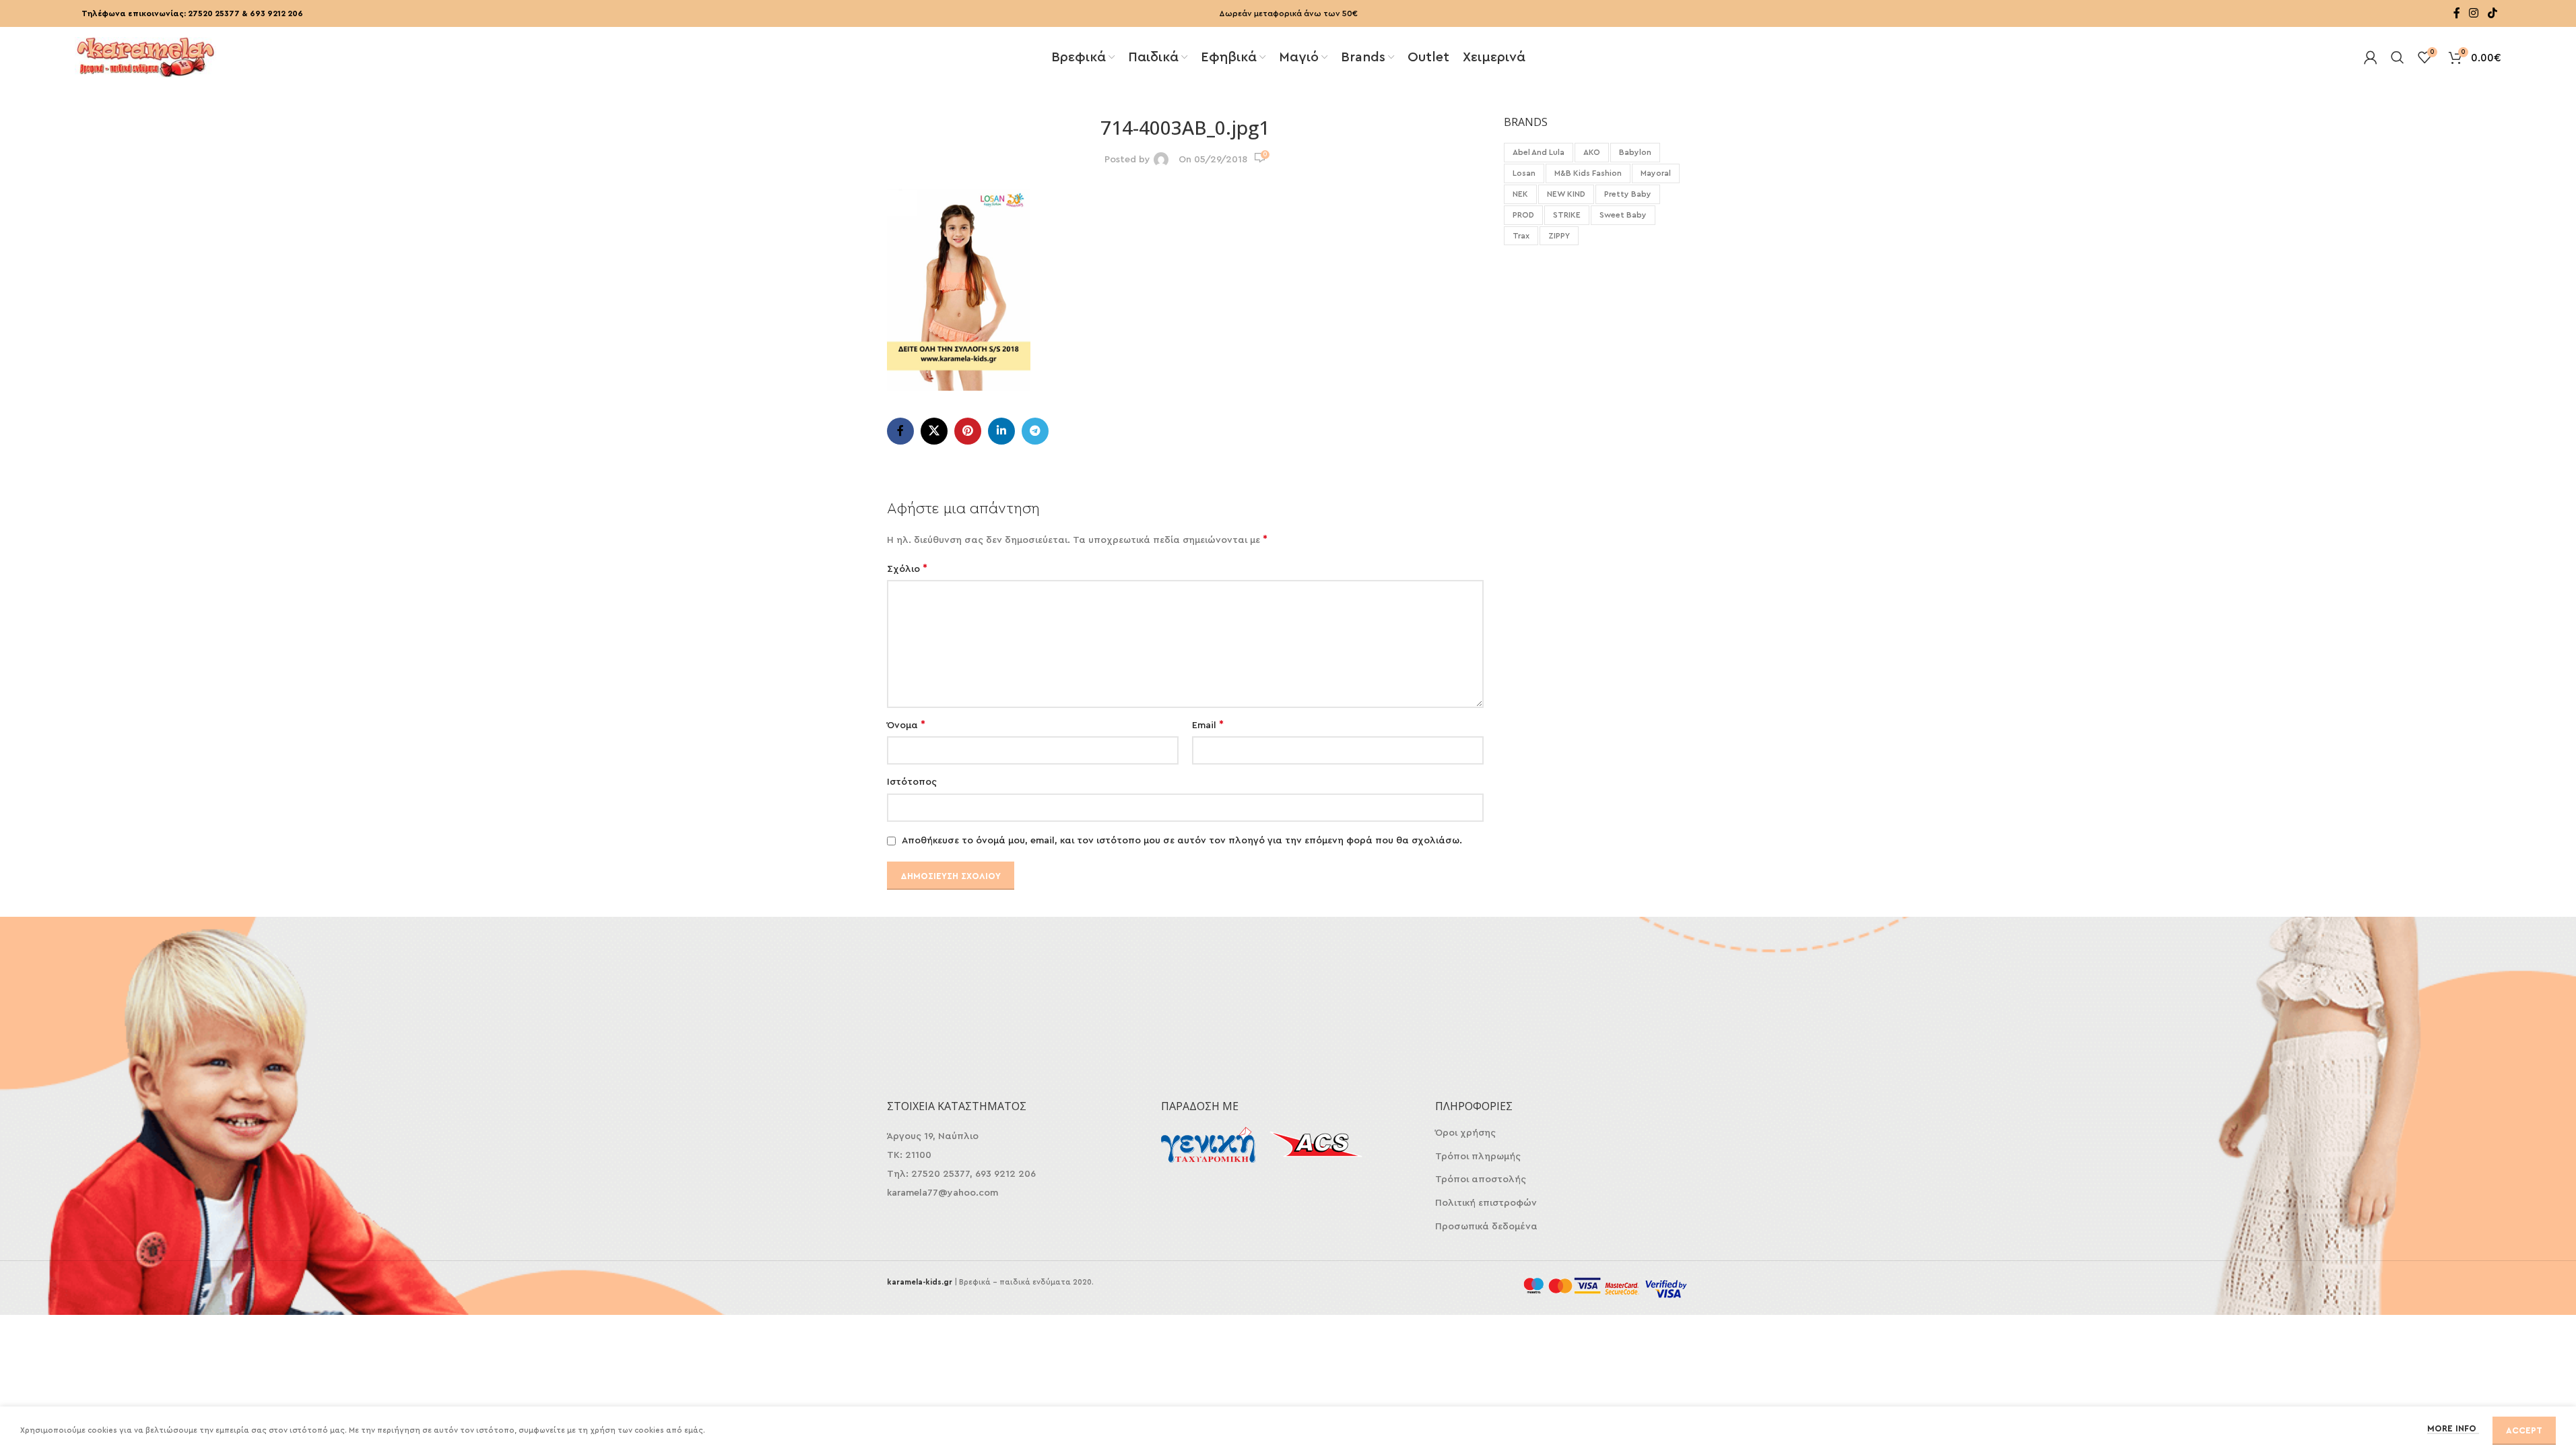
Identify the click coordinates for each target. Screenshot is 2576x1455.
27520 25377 (214, 13)
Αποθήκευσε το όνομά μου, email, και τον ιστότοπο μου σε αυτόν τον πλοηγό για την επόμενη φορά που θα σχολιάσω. (1182, 841)
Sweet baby (1623, 215)
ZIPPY (1559, 236)
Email (1208, 725)
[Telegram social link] (1035, 431)
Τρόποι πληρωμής (1478, 1157)
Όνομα (906, 725)
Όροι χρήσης (1465, 1133)
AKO (1592, 152)
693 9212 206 (276, 13)
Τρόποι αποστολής (1481, 1179)
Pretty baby (1628, 194)
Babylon (1635, 152)
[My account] (2371, 57)
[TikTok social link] (2492, 13)
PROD (1523, 215)
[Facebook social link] (2457, 13)
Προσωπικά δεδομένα (1486, 1227)
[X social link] (934, 431)
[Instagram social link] (2474, 13)
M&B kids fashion (1588, 173)
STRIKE (1567, 215)
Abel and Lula (1539, 152)
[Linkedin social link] (1001, 431)
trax (1521, 236)
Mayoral (1656, 173)
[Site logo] (145, 56)
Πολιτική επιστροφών (1486, 1203)
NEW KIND (1566, 194)
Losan (1524, 173)
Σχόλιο (907, 569)
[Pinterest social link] (968, 431)
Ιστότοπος (912, 782)
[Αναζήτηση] (2398, 57)
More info (2453, 1428)
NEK (1520, 194)
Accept (2524, 1430)
